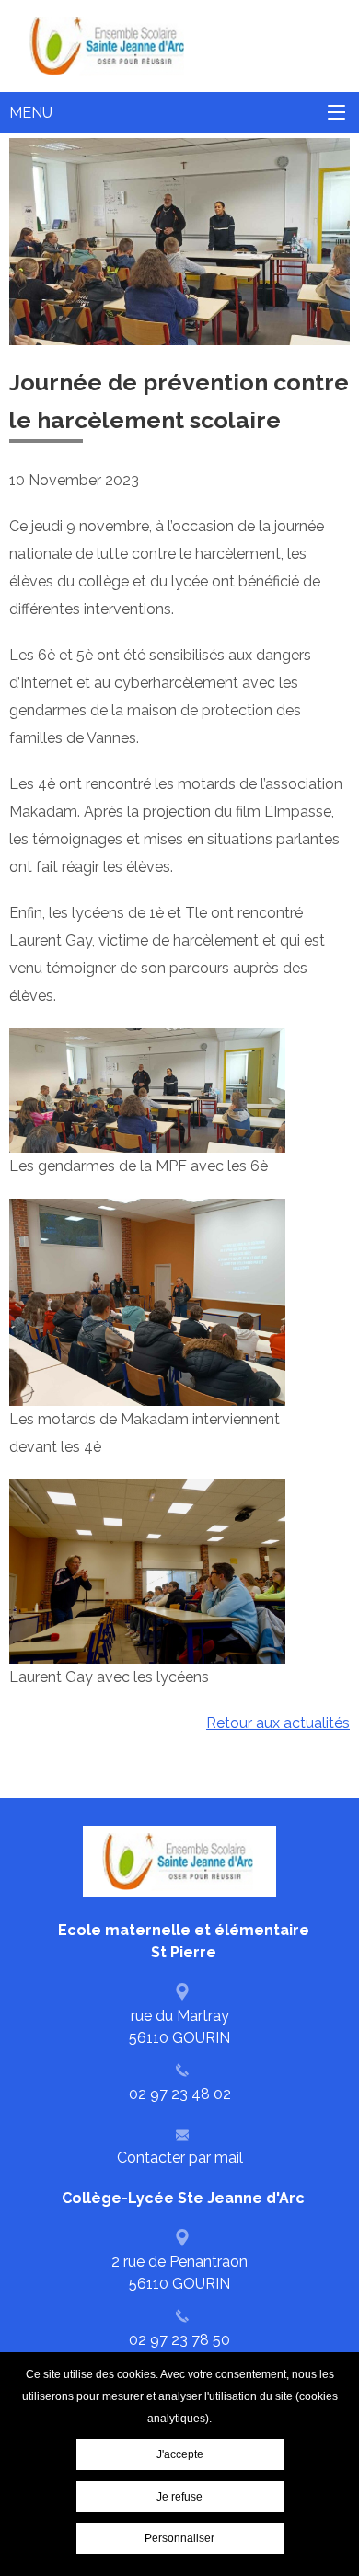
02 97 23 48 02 (180, 2094)
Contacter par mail (180, 2158)
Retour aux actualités (278, 1723)
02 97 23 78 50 (179, 2340)
